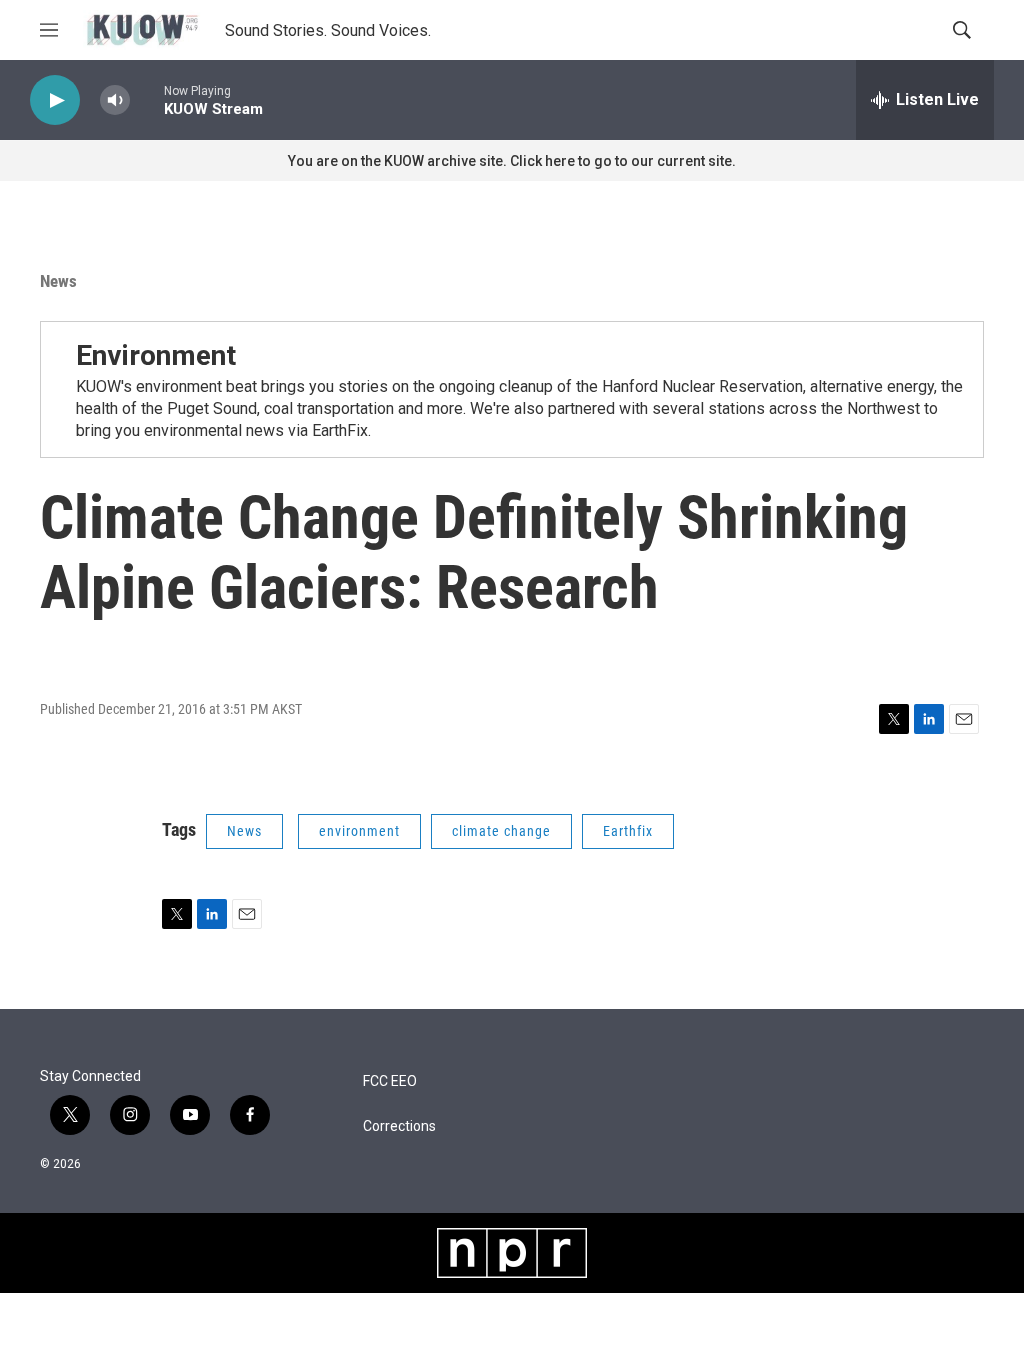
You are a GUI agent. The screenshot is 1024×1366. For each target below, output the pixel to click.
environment (359, 831)
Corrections (399, 1126)
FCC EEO (390, 1081)
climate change (501, 831)
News (58, 281)
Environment (156, 355)
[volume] (115, 100)
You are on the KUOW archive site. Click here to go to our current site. (512, 161)
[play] (55, 100)
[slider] (147, 99)
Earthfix (628, 831)
